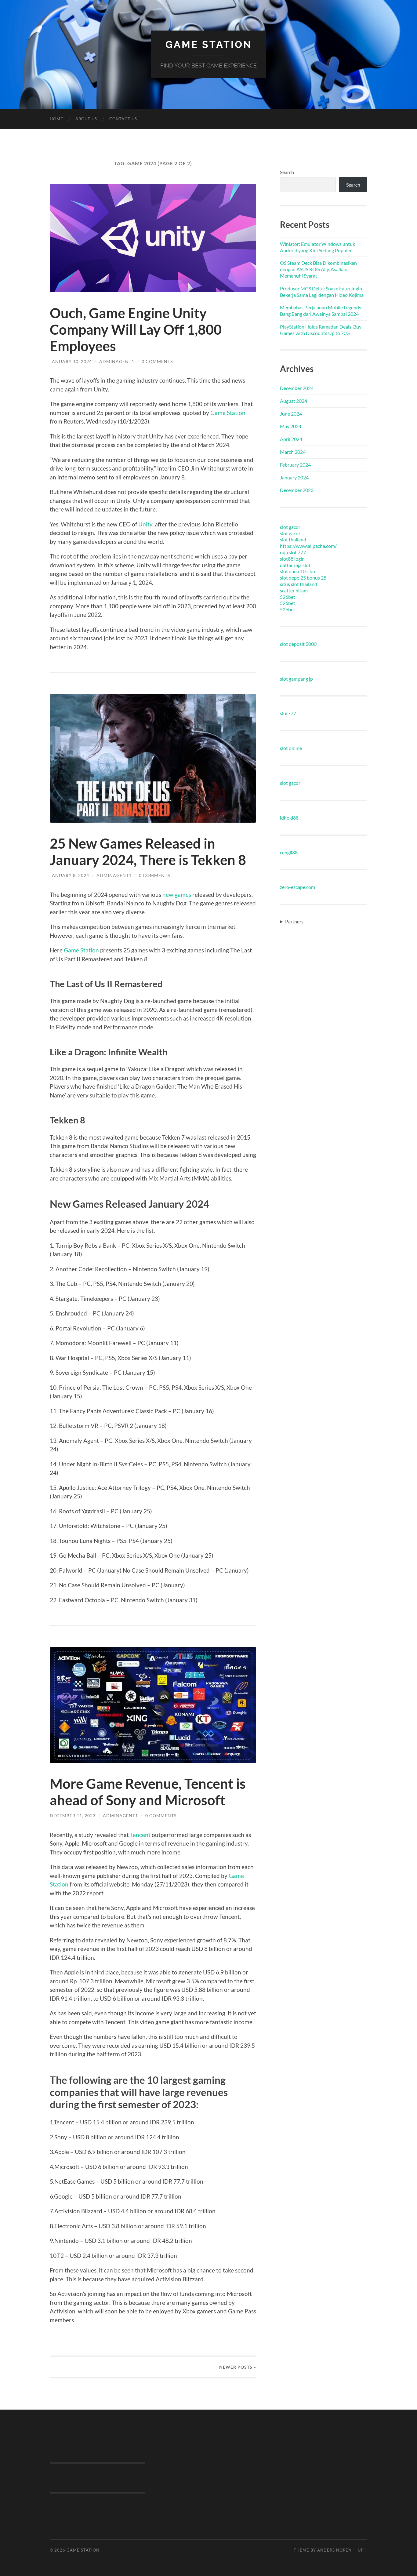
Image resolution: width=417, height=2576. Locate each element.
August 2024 (294, 401)
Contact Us (123, 119)
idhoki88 (289, 818)
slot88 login (292, 559)
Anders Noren (334, 2550)
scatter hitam (294, 590)
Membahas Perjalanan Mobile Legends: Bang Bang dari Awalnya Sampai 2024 (321, 311)
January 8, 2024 (69, 875)
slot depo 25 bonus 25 (303, 578)
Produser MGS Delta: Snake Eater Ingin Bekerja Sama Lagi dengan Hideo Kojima (322, 292)
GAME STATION (209, 44)
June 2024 (291, 414)
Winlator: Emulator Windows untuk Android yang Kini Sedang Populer (317, 247)
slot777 (288, 713)
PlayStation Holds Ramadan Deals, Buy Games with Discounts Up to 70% (321, 330)
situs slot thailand (299, 584)
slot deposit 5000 (298, 644)
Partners (294, 921)
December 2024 (297, 388)
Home (56, 119)
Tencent (140, 1835)
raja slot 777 (293, 552)
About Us (86, 119)
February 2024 (295, 465)
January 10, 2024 (71, 361)
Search (287, 172)
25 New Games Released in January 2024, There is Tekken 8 (148, 852)
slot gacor (290, 527)
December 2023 (297, 490)
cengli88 (289, 852)
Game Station (228, 413)
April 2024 (291, 439)
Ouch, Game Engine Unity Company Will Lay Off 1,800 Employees (136, 329)
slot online (291, 748)
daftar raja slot (295, 565)
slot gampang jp (296, 679)
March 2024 (293, 452)
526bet (288, 597)
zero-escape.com (297, 887)
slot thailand (293, 539)
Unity (145, 524)
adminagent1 (117, 361)
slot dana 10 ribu (297, 571)
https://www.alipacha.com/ (308, 546)
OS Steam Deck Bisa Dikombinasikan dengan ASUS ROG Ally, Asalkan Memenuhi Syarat (318, 269)
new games (177, 895)
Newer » (238, 2367)
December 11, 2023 (73, 1816)
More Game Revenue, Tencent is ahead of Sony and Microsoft (148, 1792)
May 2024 (291, 426)
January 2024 (294, 477)
